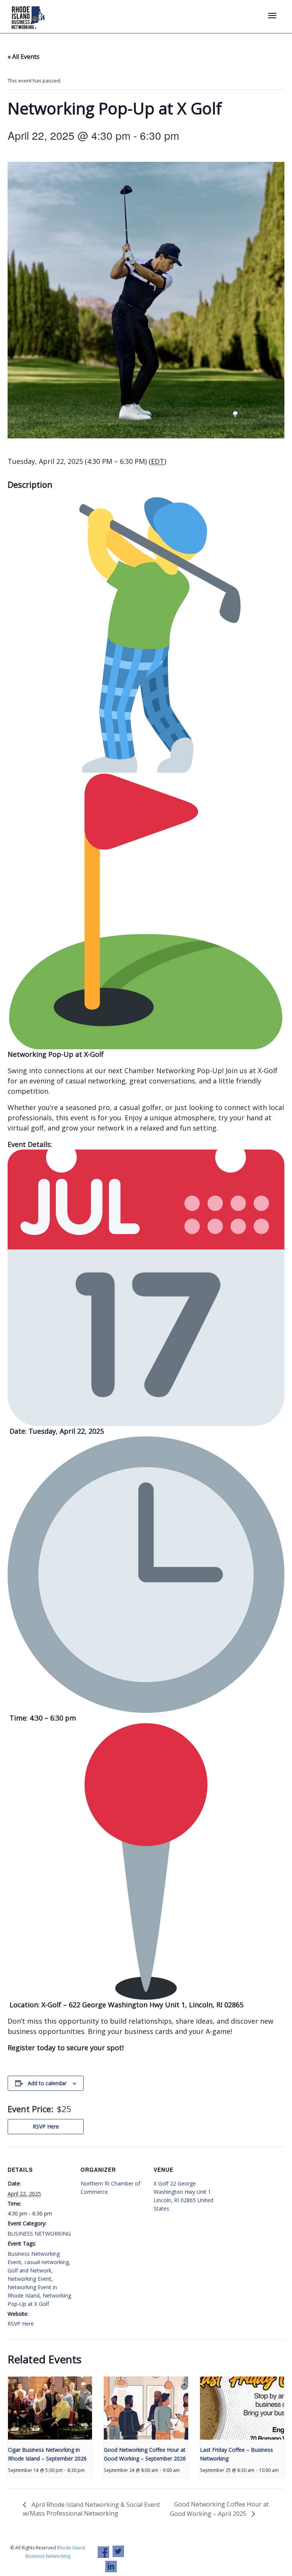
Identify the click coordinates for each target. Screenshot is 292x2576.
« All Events (24, 57)
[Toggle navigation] (272, 16)
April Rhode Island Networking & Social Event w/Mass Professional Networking (91, 2509)
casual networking (47, 2262)
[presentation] (50, 2408)
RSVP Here (46, 2126)
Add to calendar (47, 2083)
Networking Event (29, 2279)
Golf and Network (29, 2270)
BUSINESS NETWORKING (39, 2234)
